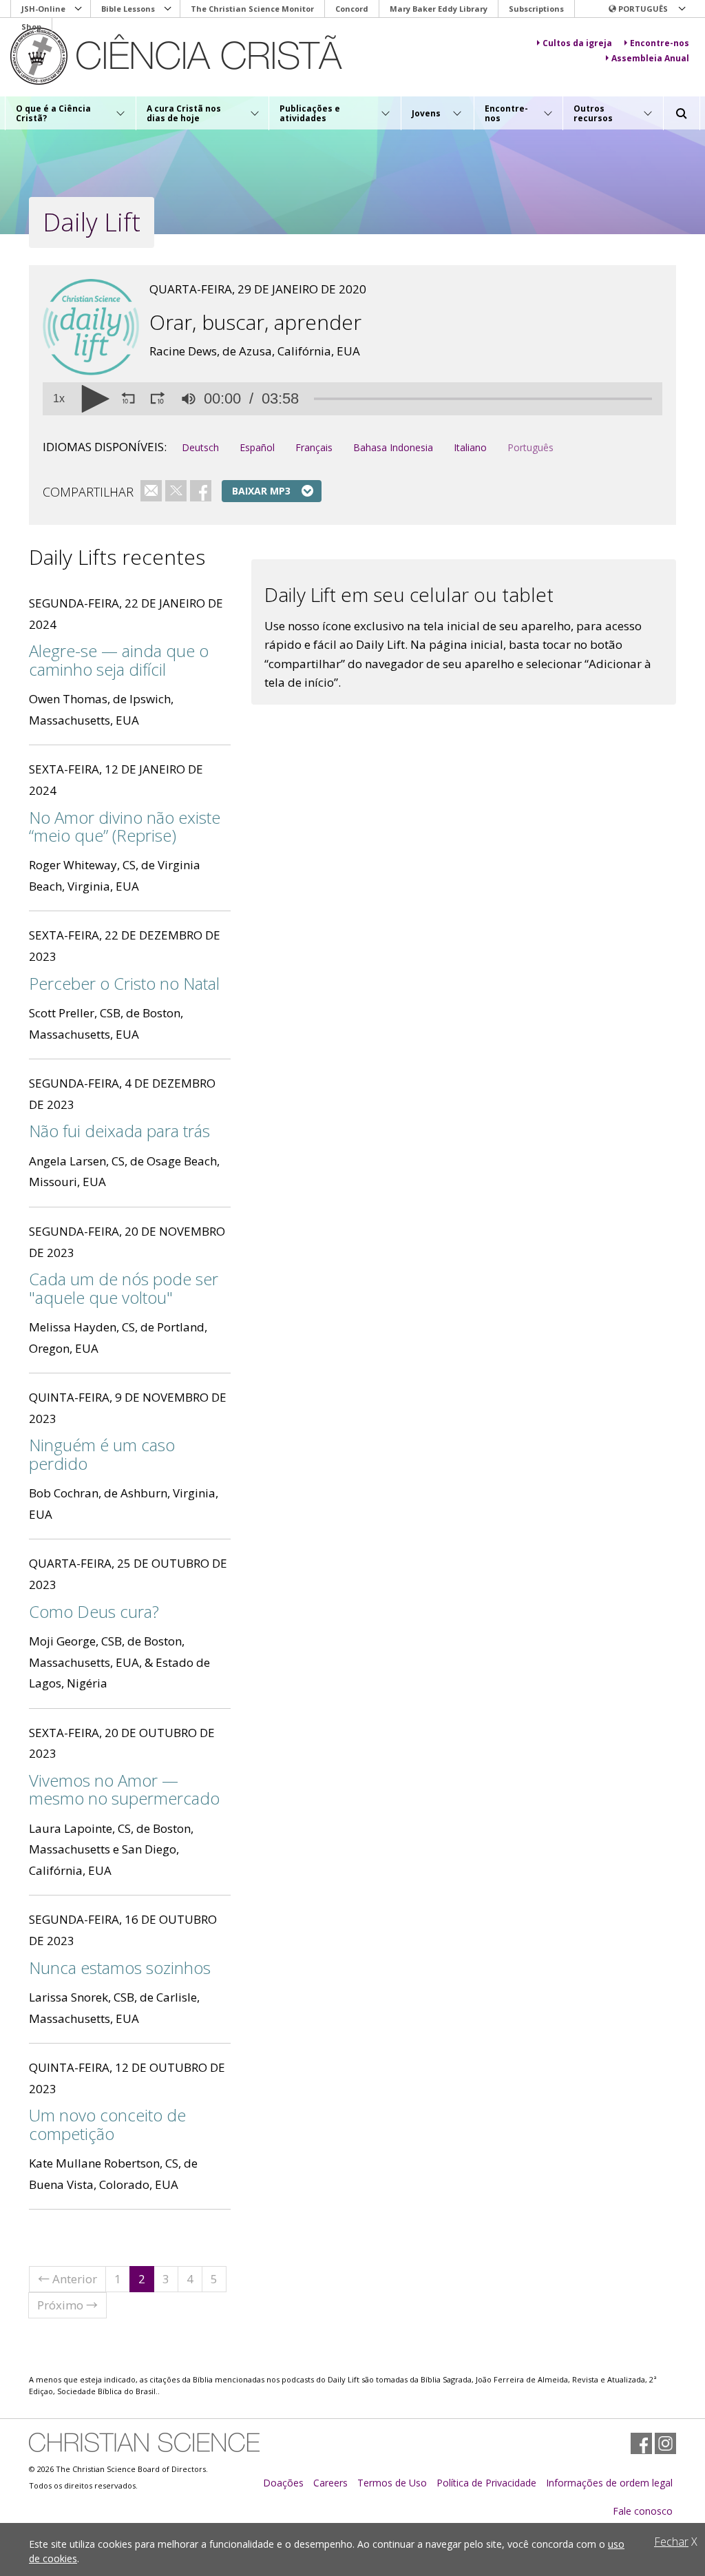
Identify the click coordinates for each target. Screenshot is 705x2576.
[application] (352, 399)
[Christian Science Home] (214, 56)
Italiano (470, 447)
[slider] (483, 399)
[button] (646, 9)
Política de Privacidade (486, 2483)
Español (257, 447)
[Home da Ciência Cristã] (144, 2442)
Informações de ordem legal (609, 2483)
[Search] (682, 114)
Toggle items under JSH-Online (78, 9)
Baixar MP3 (261, 491)
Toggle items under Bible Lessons (168, 9)
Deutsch (200, 447)
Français (314, 447)
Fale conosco (643, 2511)
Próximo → (67, 2305)
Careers (330, 2483)
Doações (283, 2483)
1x (59, 399)
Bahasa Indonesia (393, 447)
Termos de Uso (392, 2483)
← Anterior (67, 2279)
